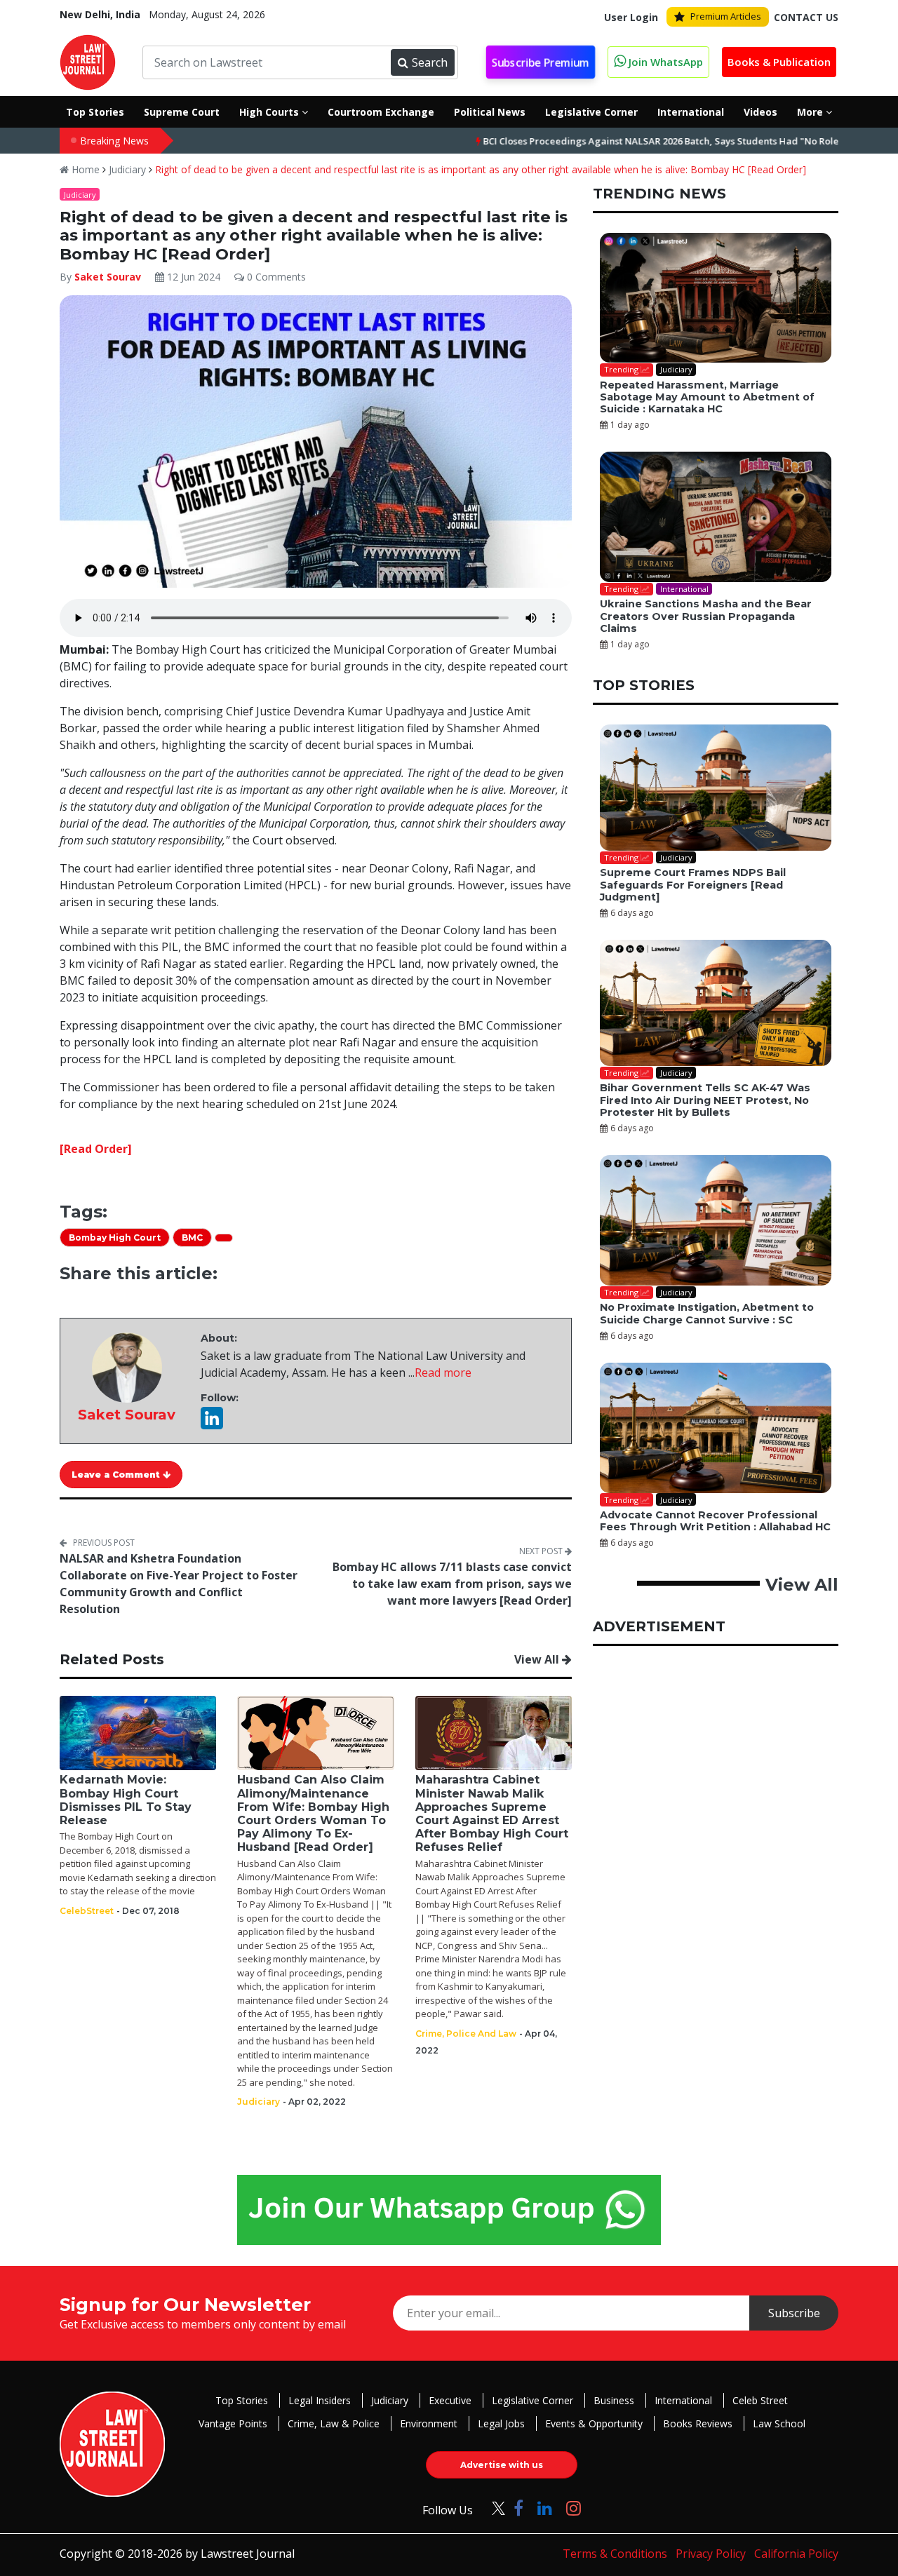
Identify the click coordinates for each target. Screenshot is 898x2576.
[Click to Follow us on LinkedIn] (545, 2508)
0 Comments (275, 277)
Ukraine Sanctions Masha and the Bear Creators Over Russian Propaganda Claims (706, 616)
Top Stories (242, 2400)
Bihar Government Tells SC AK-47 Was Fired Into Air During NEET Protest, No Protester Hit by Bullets (705, 1100)
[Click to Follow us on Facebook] (518, 2508)
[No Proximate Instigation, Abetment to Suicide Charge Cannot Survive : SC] (716, 1220)
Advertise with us (502, 2465)
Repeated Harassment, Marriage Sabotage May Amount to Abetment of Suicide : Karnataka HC (707, 397)
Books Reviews (698, 2423)
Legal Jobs (501, 2423)
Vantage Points (233, 2423)
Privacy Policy (711, 2554)
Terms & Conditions (615, 2554)
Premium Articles (726, 16)
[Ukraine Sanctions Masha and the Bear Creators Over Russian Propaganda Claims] (716, 517)
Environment (429, 2423)
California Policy (796, 2554)
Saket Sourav (109, 277)
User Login (631, 17)
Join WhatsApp (664, 62)
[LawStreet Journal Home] (88, 61)
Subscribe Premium (541, 62)
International (683, 2400)
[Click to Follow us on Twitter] (493, 2508)
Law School (779, 2423)
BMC (192, 1238)
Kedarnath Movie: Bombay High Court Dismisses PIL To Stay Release (126, 1800)
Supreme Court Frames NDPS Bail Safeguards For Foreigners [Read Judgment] (693, 885)
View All (538, 1659)
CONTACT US (806, 17)
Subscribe (794, 2313)
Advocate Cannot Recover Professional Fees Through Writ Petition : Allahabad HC (715, 1521)
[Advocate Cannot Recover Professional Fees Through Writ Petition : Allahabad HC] (716, 1428)
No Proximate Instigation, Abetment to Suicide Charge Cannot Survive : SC (707, 1313)
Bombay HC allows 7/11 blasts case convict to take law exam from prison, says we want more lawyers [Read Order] (452, 1584)
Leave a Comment (117, 1475)
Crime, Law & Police (334, 2423)
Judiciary (127, 169)
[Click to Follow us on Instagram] (574, 2508)
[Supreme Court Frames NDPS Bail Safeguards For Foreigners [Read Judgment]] (716, 788)
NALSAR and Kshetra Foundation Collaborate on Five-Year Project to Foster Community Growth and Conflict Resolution (179, 1584)
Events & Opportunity (594, 2423)
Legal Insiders (320, 2400)
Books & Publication (779, 62)
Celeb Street (760, 2400)
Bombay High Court (115, 1238)
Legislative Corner (532, 2400)
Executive (450, 2400)
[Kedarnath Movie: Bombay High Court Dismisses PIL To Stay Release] (138, 1732)
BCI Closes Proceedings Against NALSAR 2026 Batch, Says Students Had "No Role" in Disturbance (631, 141)
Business (614, 2400)
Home (84, 169)
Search (430, 62)
